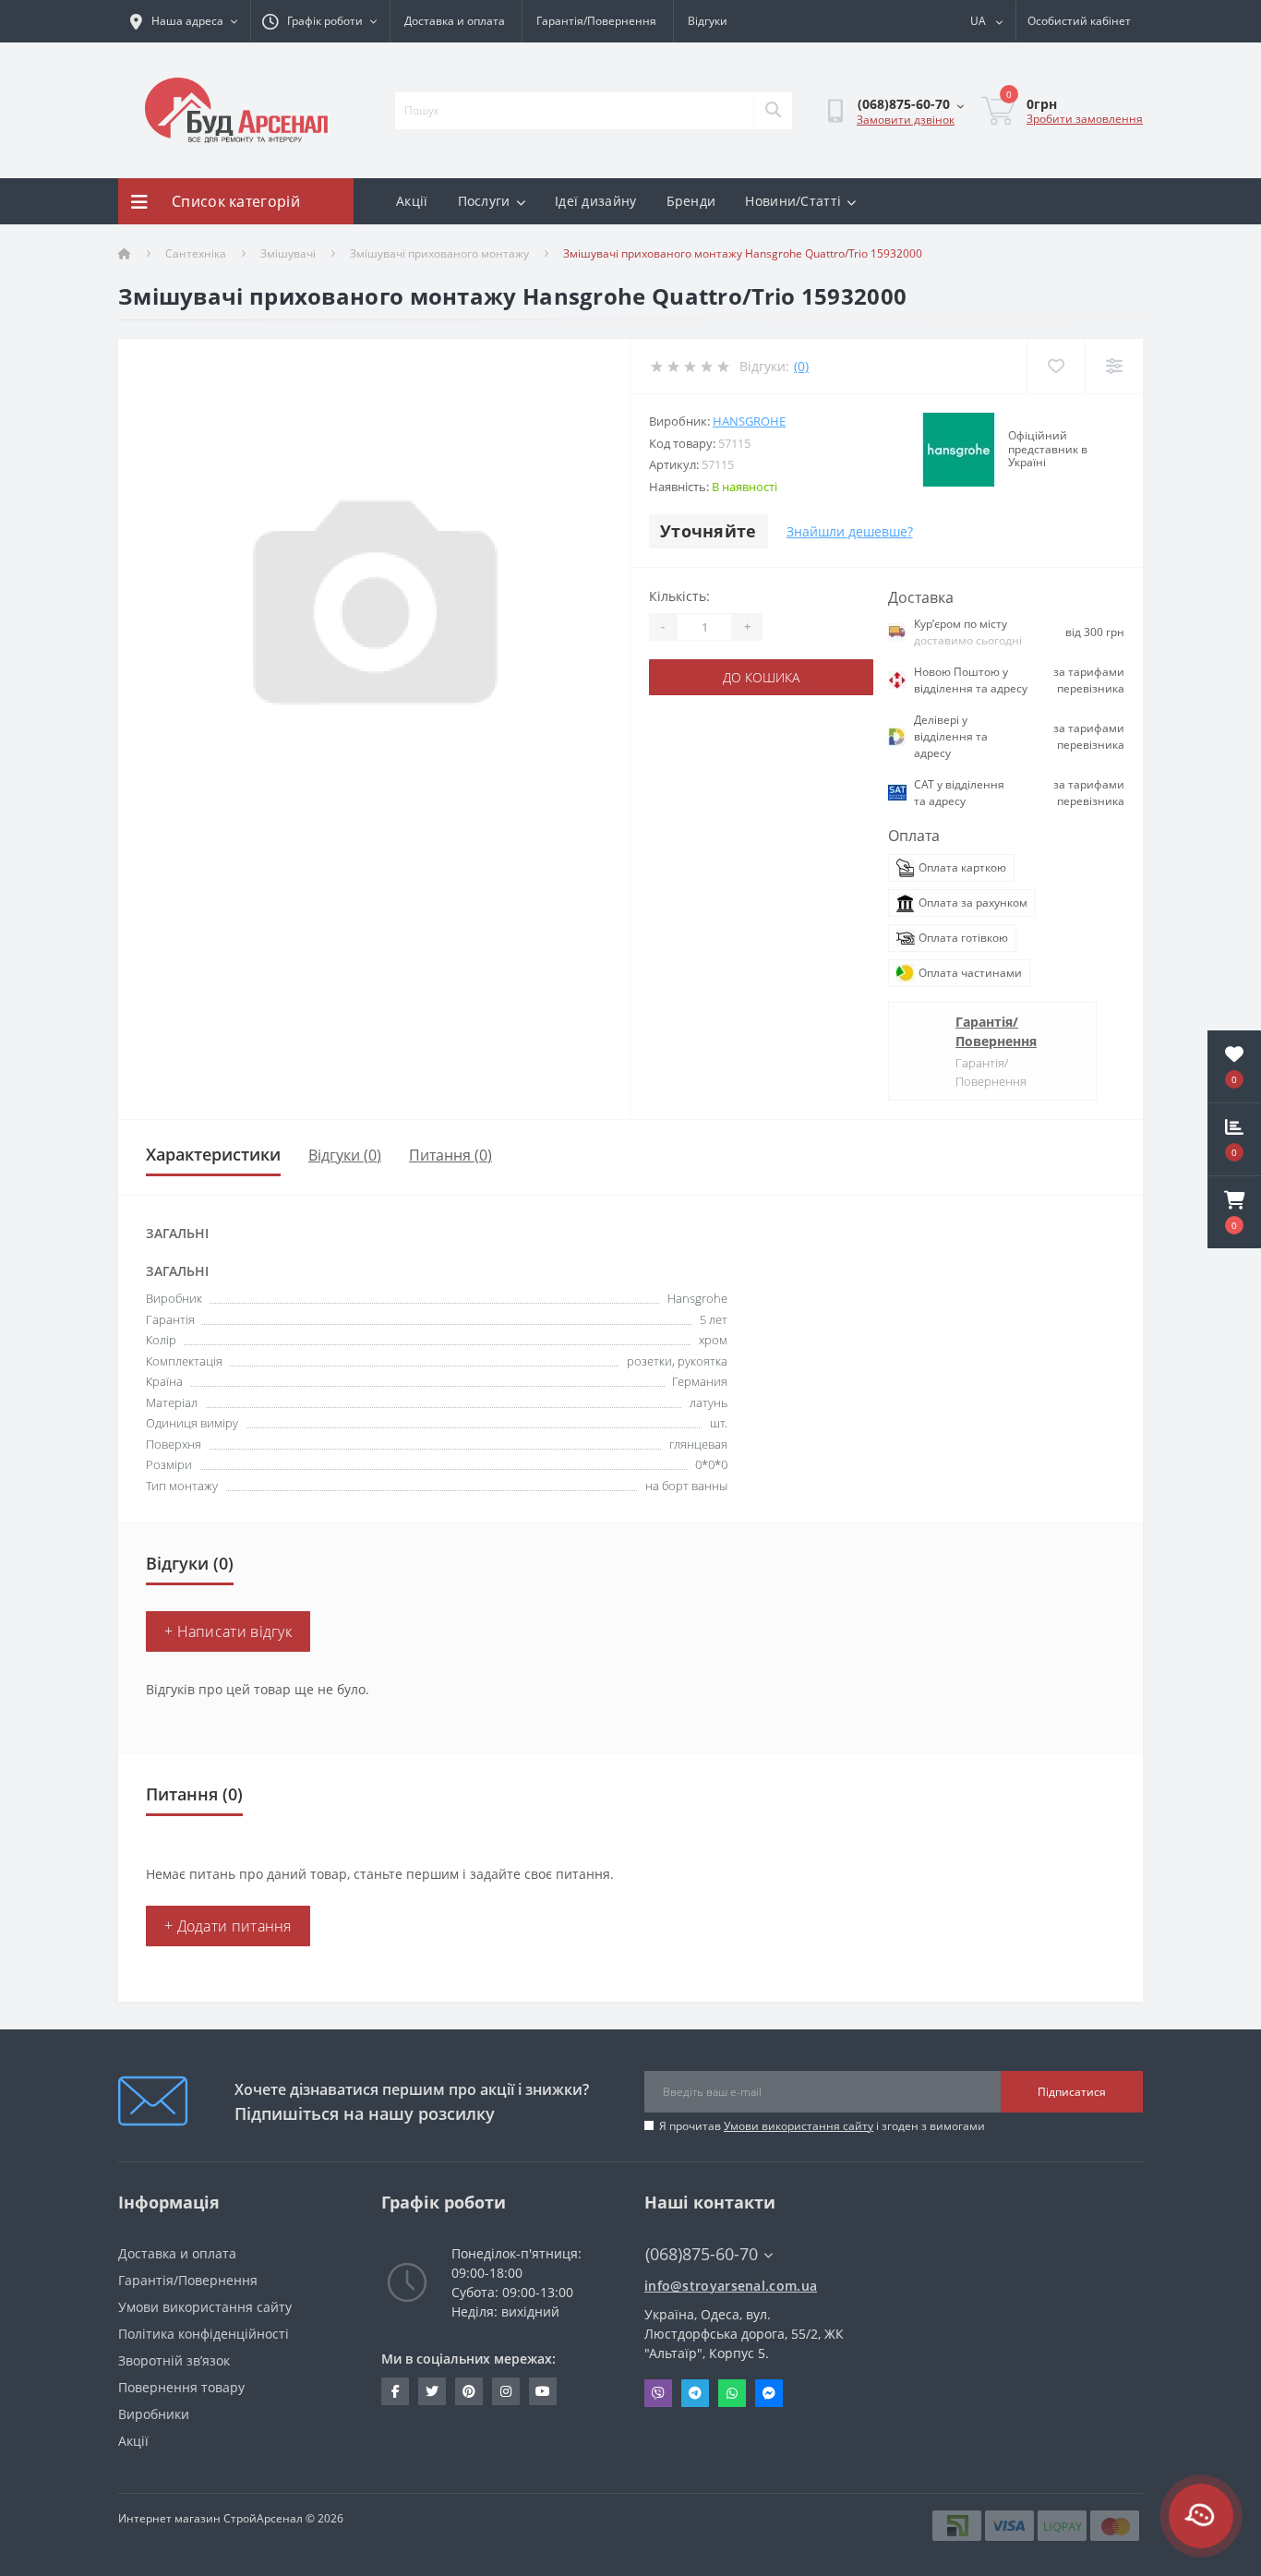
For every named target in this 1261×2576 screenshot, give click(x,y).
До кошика (761, 677)
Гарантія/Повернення (596, 21)
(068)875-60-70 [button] (702, 2254)
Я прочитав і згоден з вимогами (822, 2126)
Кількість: (679, 596)
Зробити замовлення (1085, 119)
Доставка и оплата (455, 21)
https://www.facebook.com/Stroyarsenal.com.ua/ (395, 2391)
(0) (801, 366)
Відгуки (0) (345, 1155)
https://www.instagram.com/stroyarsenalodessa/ (506, 2391)
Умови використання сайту (799, 2126)
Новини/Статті (793, 201)
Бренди (691, 201)
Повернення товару (181, 2387)
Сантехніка (196, 253)
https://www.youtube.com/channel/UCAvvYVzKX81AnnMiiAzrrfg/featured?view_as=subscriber (543, 2391)
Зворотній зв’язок (174, 2360)
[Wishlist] (1056, 366)
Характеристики (213, 1154)
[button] (1234, 1212)
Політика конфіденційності (204, 2334)
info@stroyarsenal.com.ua (731, 2286)
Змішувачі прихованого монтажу (439, 253)
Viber (658, 2393)
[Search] (773, 111)
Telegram (695, 2393)
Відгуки (708, 21)
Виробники (154, 2414)
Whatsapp (732, 2393)
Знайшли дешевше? (850, 531)
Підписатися (1072, 2092)
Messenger (769, 2393)
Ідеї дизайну (596, 201)
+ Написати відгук (228, 1631)
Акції (412, 201)
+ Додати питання (228, 1926)
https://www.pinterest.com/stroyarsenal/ (469, 2391)
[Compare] (1114, 366)
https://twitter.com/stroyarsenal (432, 2391)
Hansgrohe (749, 421)
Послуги (484, 201)
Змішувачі (288, 253)
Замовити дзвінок (906, 120)
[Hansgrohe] (959, 450)
